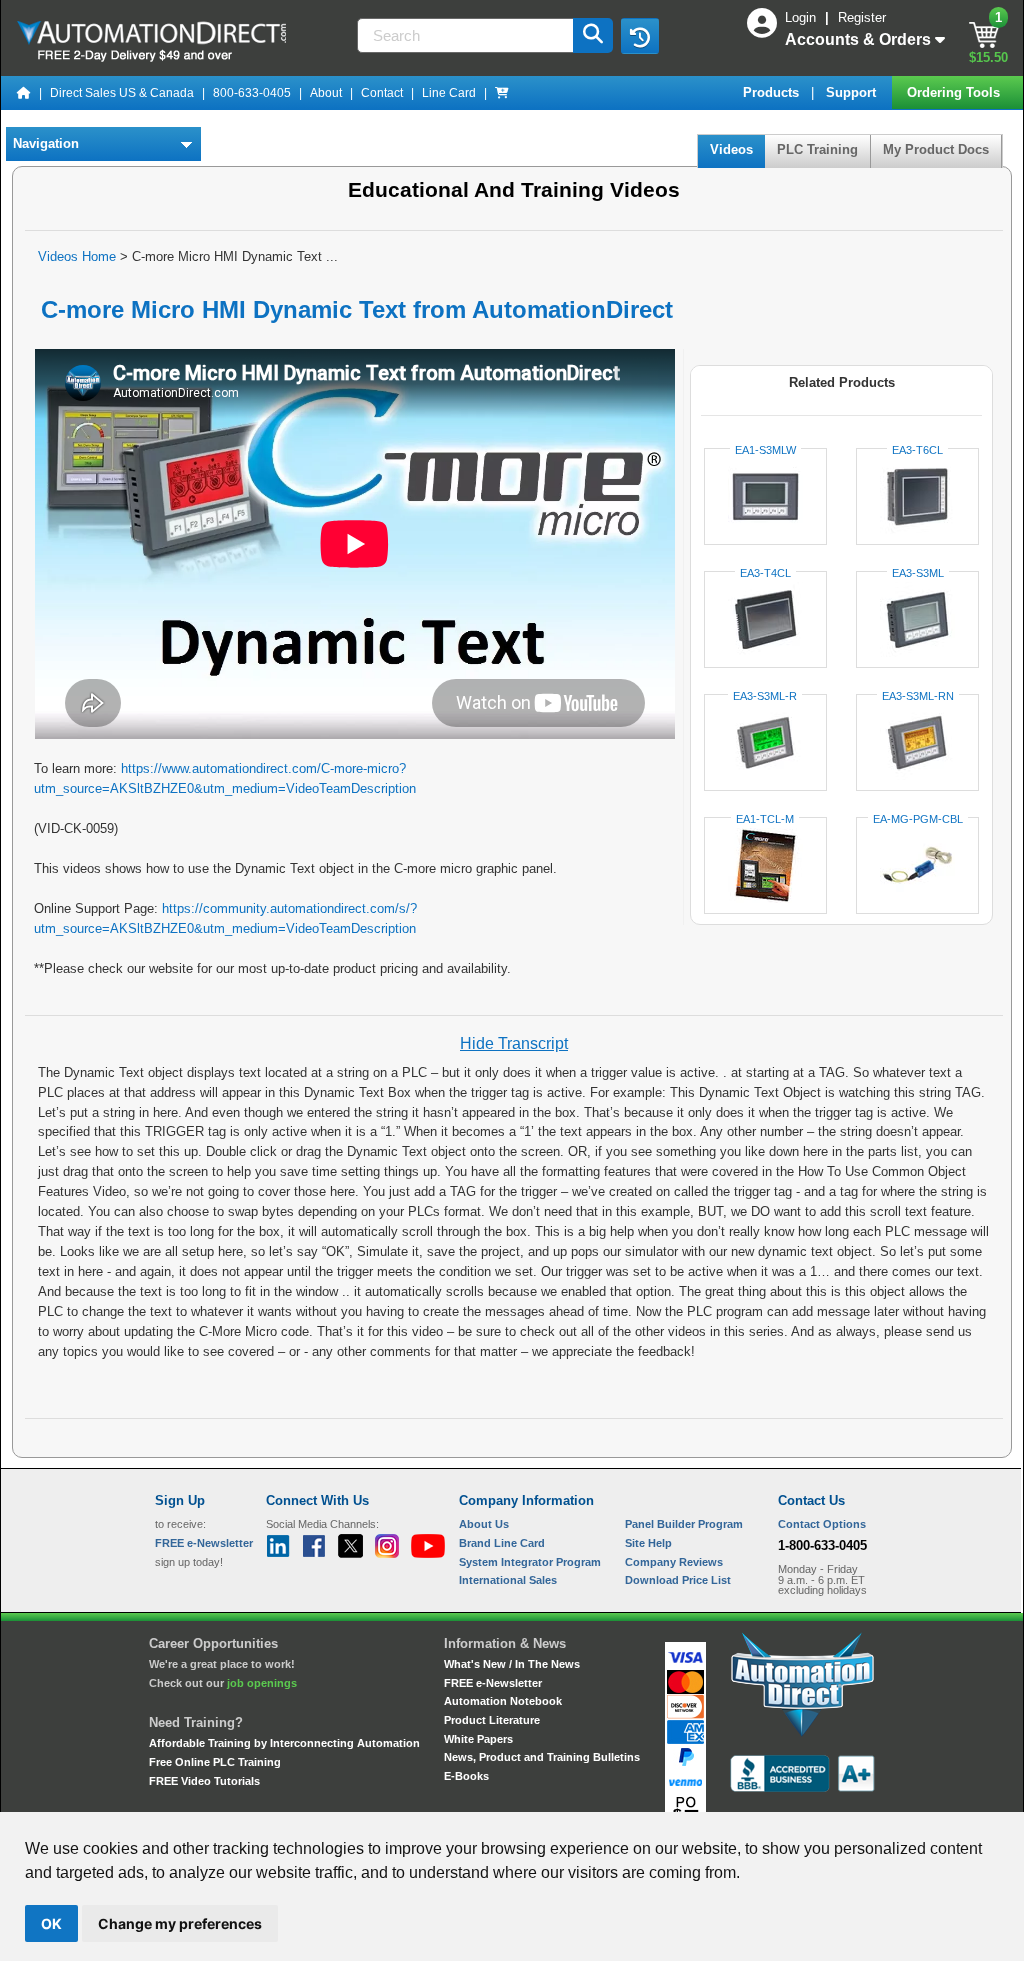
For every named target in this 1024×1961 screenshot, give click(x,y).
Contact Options (822, 1524)
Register (862, 17)
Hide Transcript (514, 1043)
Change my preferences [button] (180, 1923)
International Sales (508, 1580)
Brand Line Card (502, 1543)
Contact (382, 93)
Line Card (449, 93)
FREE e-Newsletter (493, 1683)
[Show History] (640, 36)
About (326, 93)
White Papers (478, 1739)
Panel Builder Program (684, 1524)
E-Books (466, 1776)
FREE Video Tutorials (204, 1781)
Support (853, 92)
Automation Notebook (503, 1701)
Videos (731, 149)
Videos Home (77, 256)
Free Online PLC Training (215, 1762)
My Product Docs (936, 149)
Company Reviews (674, 1562)
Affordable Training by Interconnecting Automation (284, 1743)
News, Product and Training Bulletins (542, 1757)
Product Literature (492, 1720)
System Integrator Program (530, 1562)
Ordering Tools (955, 92)
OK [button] (51, 1923)
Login (802, 17)
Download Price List (678, 1580)
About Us (484, 1524)
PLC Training (817, 149)
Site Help (648, 1543)
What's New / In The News (512, 1664)
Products (773, 92)
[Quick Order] (502, 93)
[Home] (24, 93)
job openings (262, 1683)
